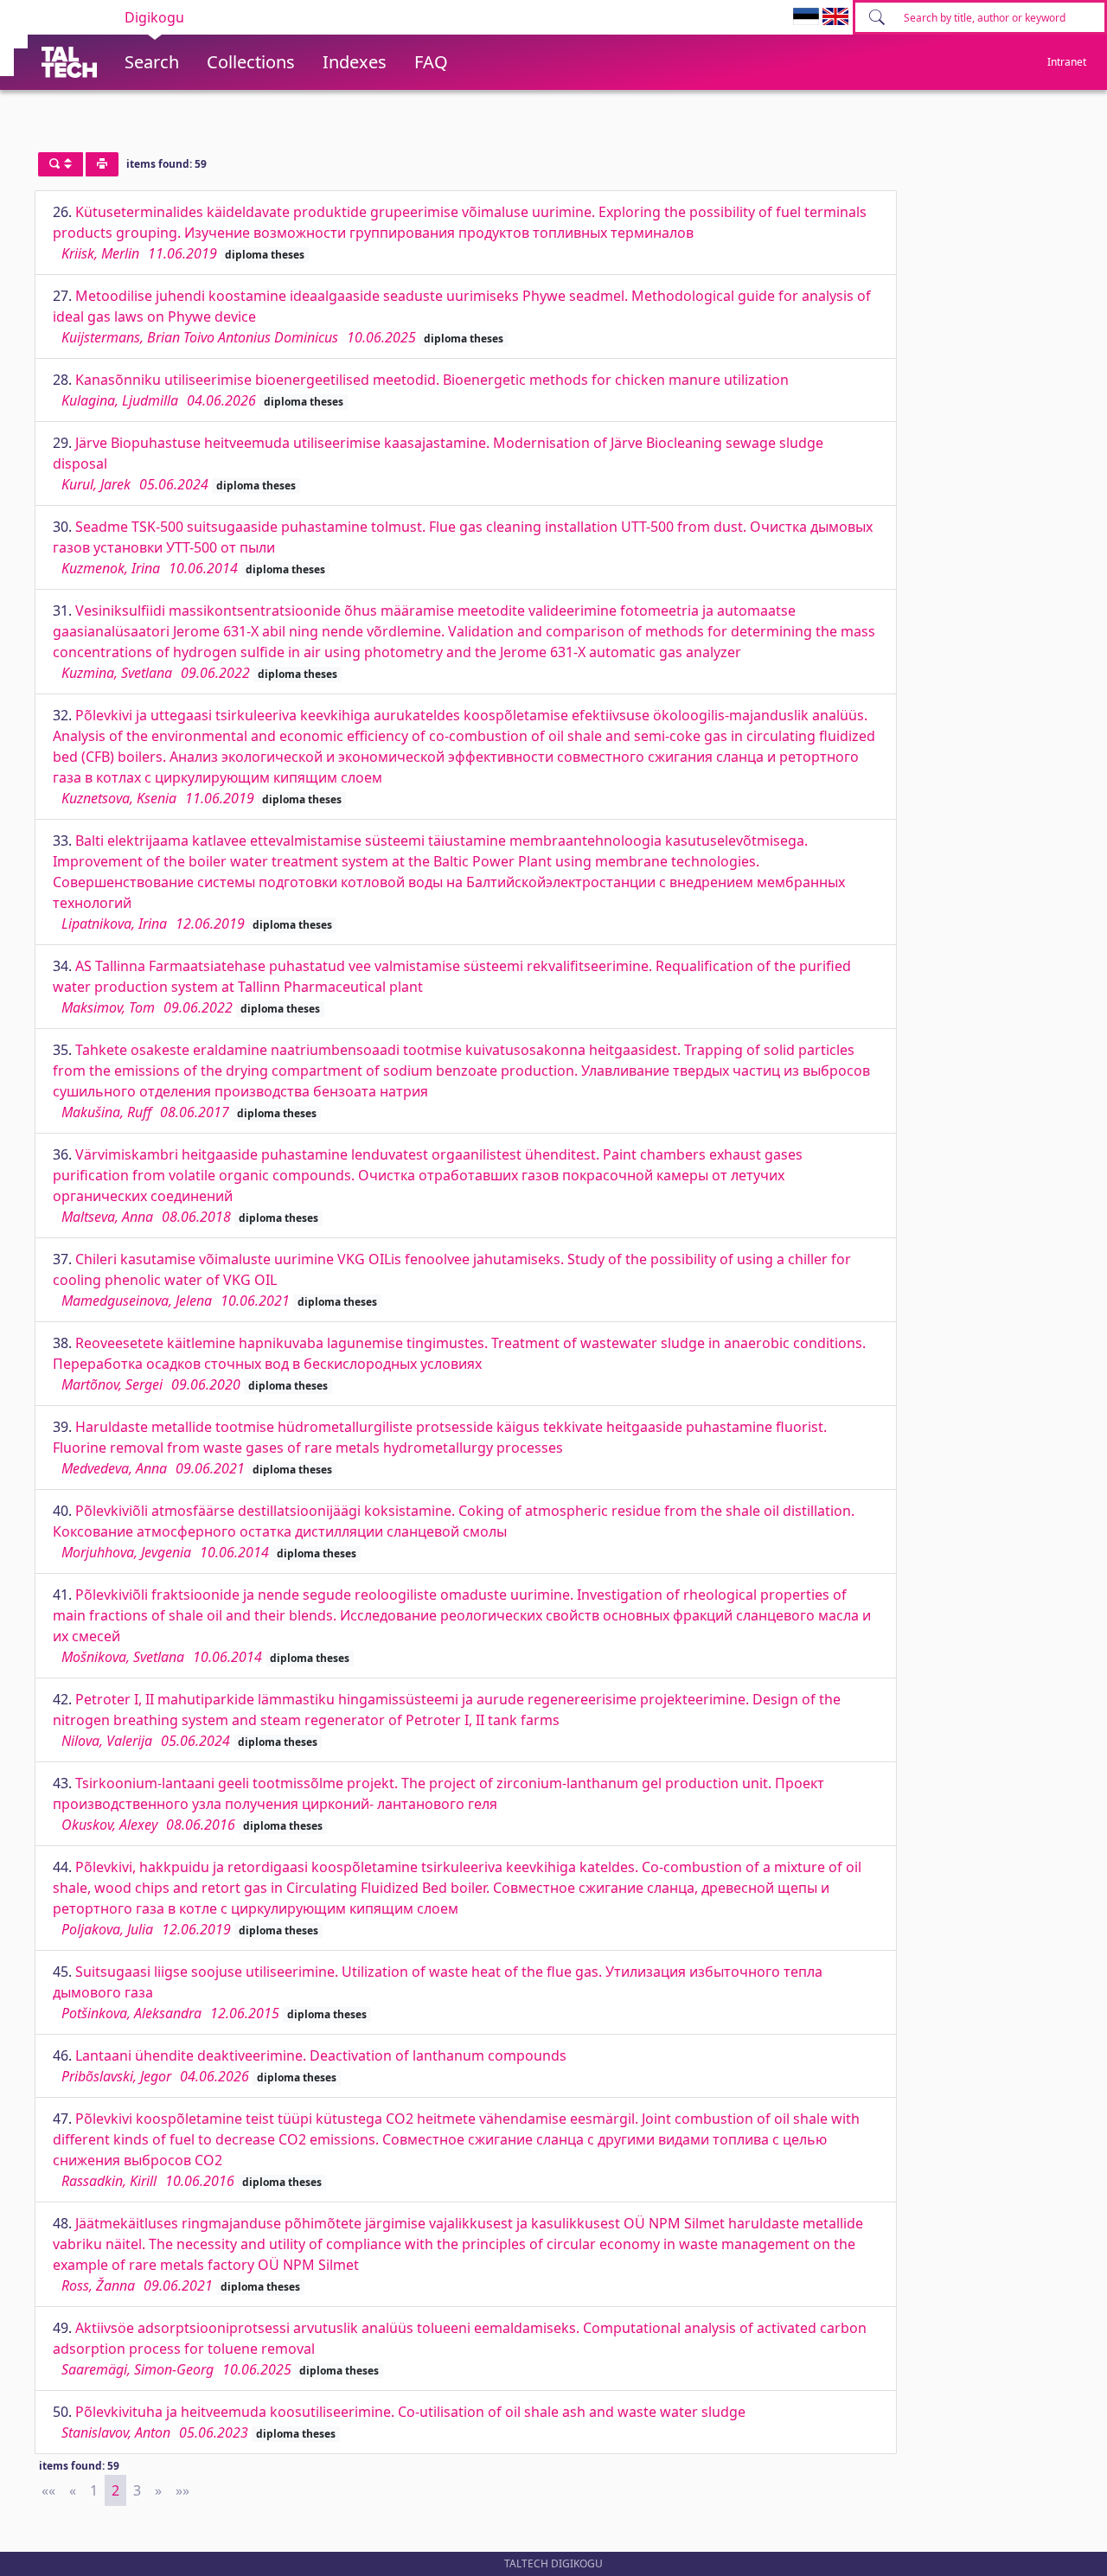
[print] (102, 164)
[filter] (61, 164)
